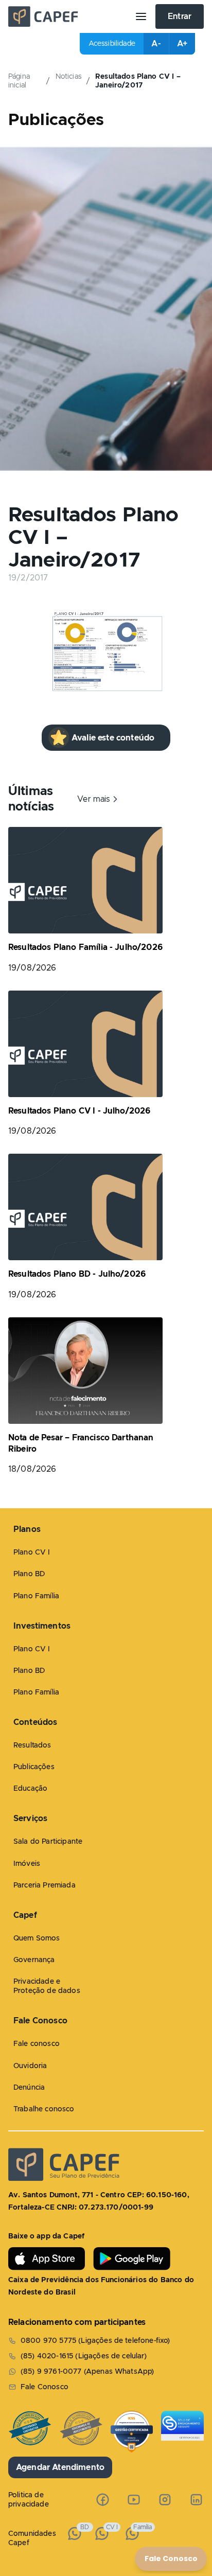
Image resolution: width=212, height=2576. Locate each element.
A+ (182, 44)
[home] (67, 16)
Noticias (69, 77)
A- (156, 44)
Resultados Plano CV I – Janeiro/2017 (138, 81)
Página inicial (19, 81)
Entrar (180, 16)
